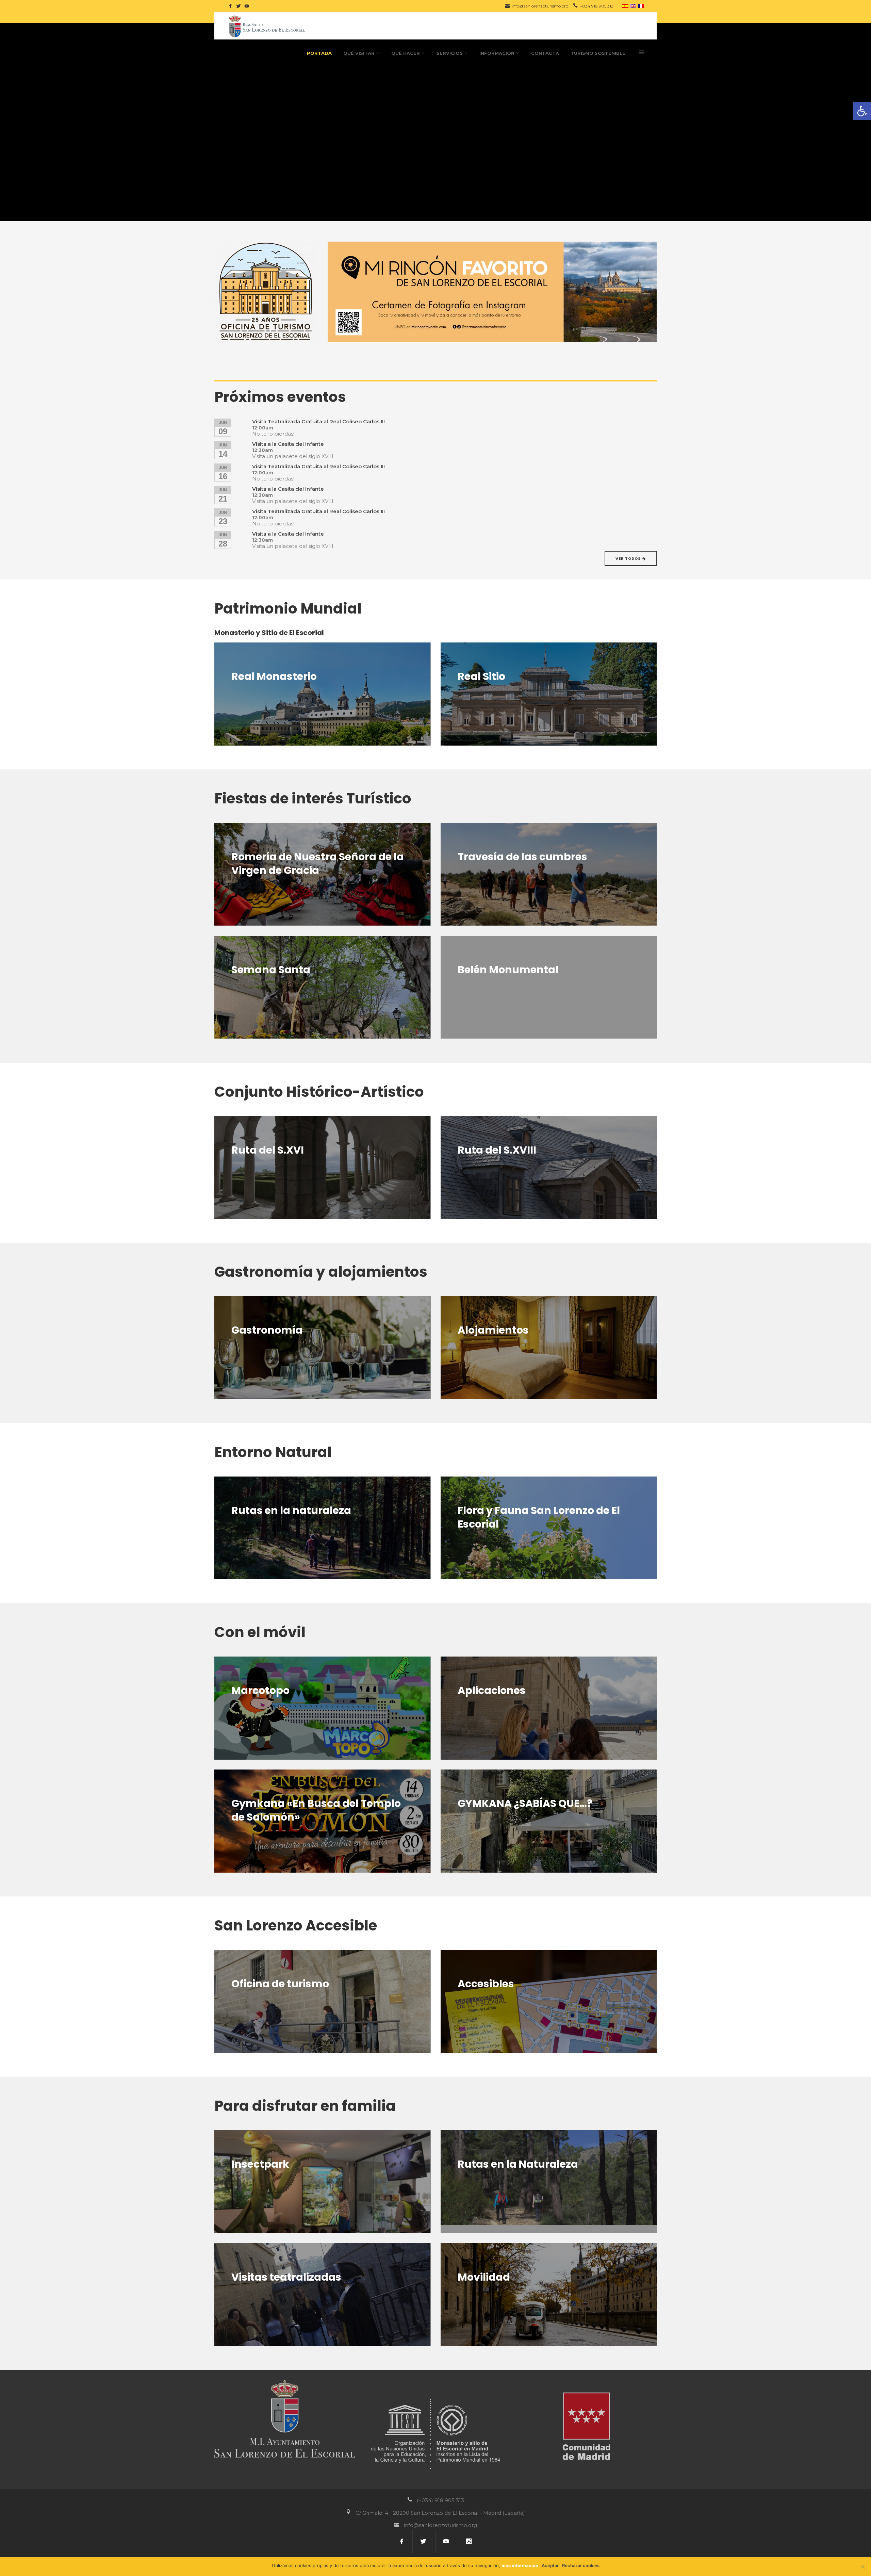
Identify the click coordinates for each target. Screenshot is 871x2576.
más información (520, 2565)
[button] (862, 111)
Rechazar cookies (581, 2565)
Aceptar (550, 2565)
